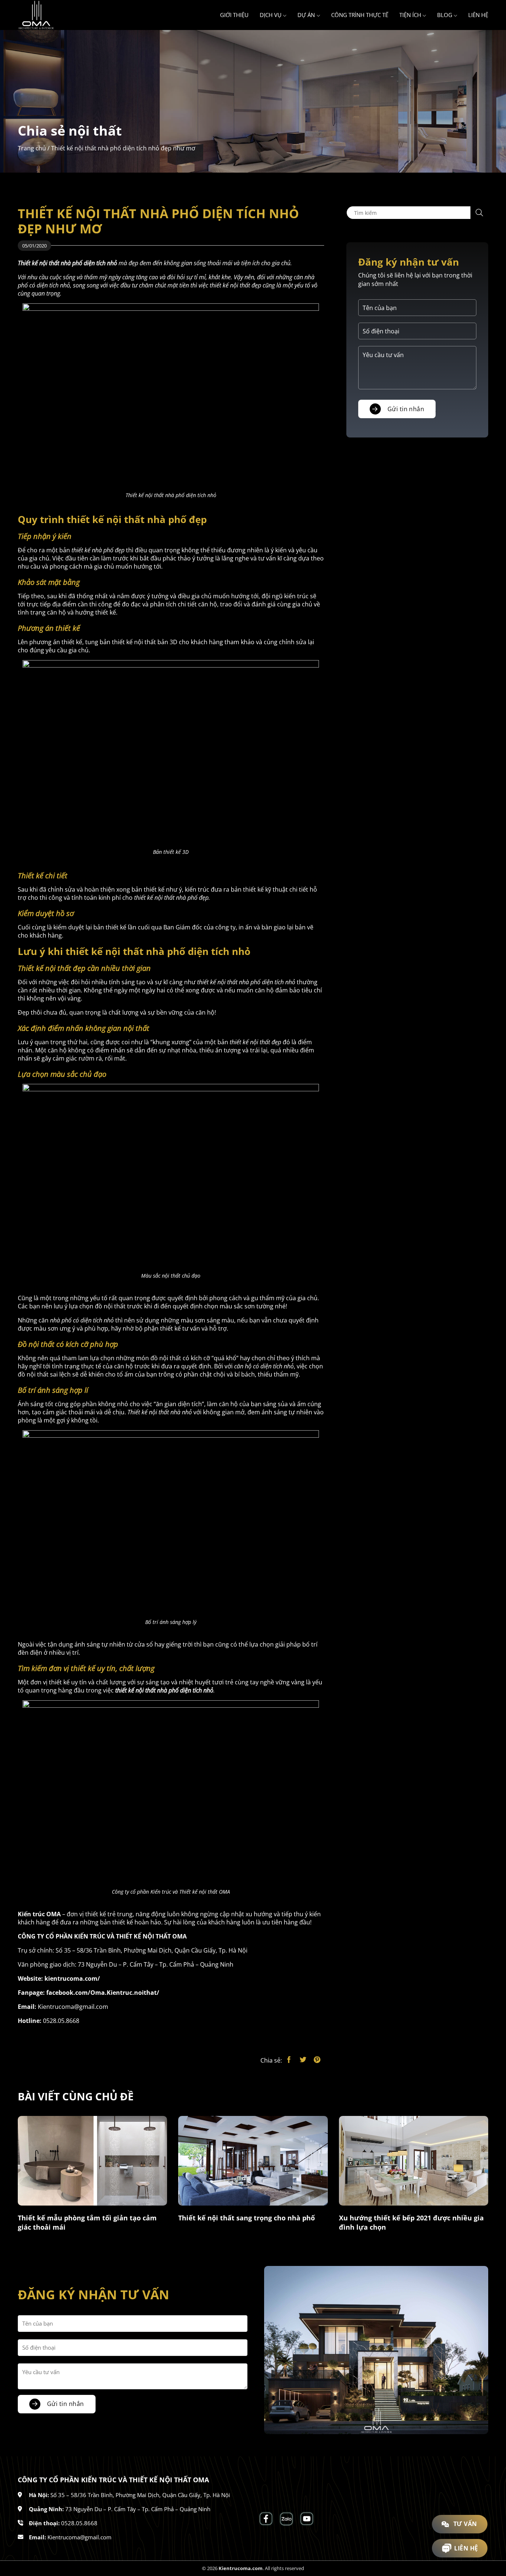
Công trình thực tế (360, 15)
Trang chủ (32, 148)
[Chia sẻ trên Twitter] (303, 2060)
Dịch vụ (271, 15)
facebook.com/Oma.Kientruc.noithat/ (103, 1993)
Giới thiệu (234, 15)
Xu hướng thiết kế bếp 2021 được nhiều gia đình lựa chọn (411, 2222)
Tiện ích (410, 15)
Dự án (306, 15)
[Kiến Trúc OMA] (55, 15)
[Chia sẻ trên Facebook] (289, 2060)
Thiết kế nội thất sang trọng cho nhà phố (247, 2218)
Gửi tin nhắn (406, 409)
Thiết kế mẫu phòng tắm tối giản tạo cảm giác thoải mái (87, 2222)
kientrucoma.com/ (72, 1978)
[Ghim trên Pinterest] (317, 2060)
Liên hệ (478, 15)
